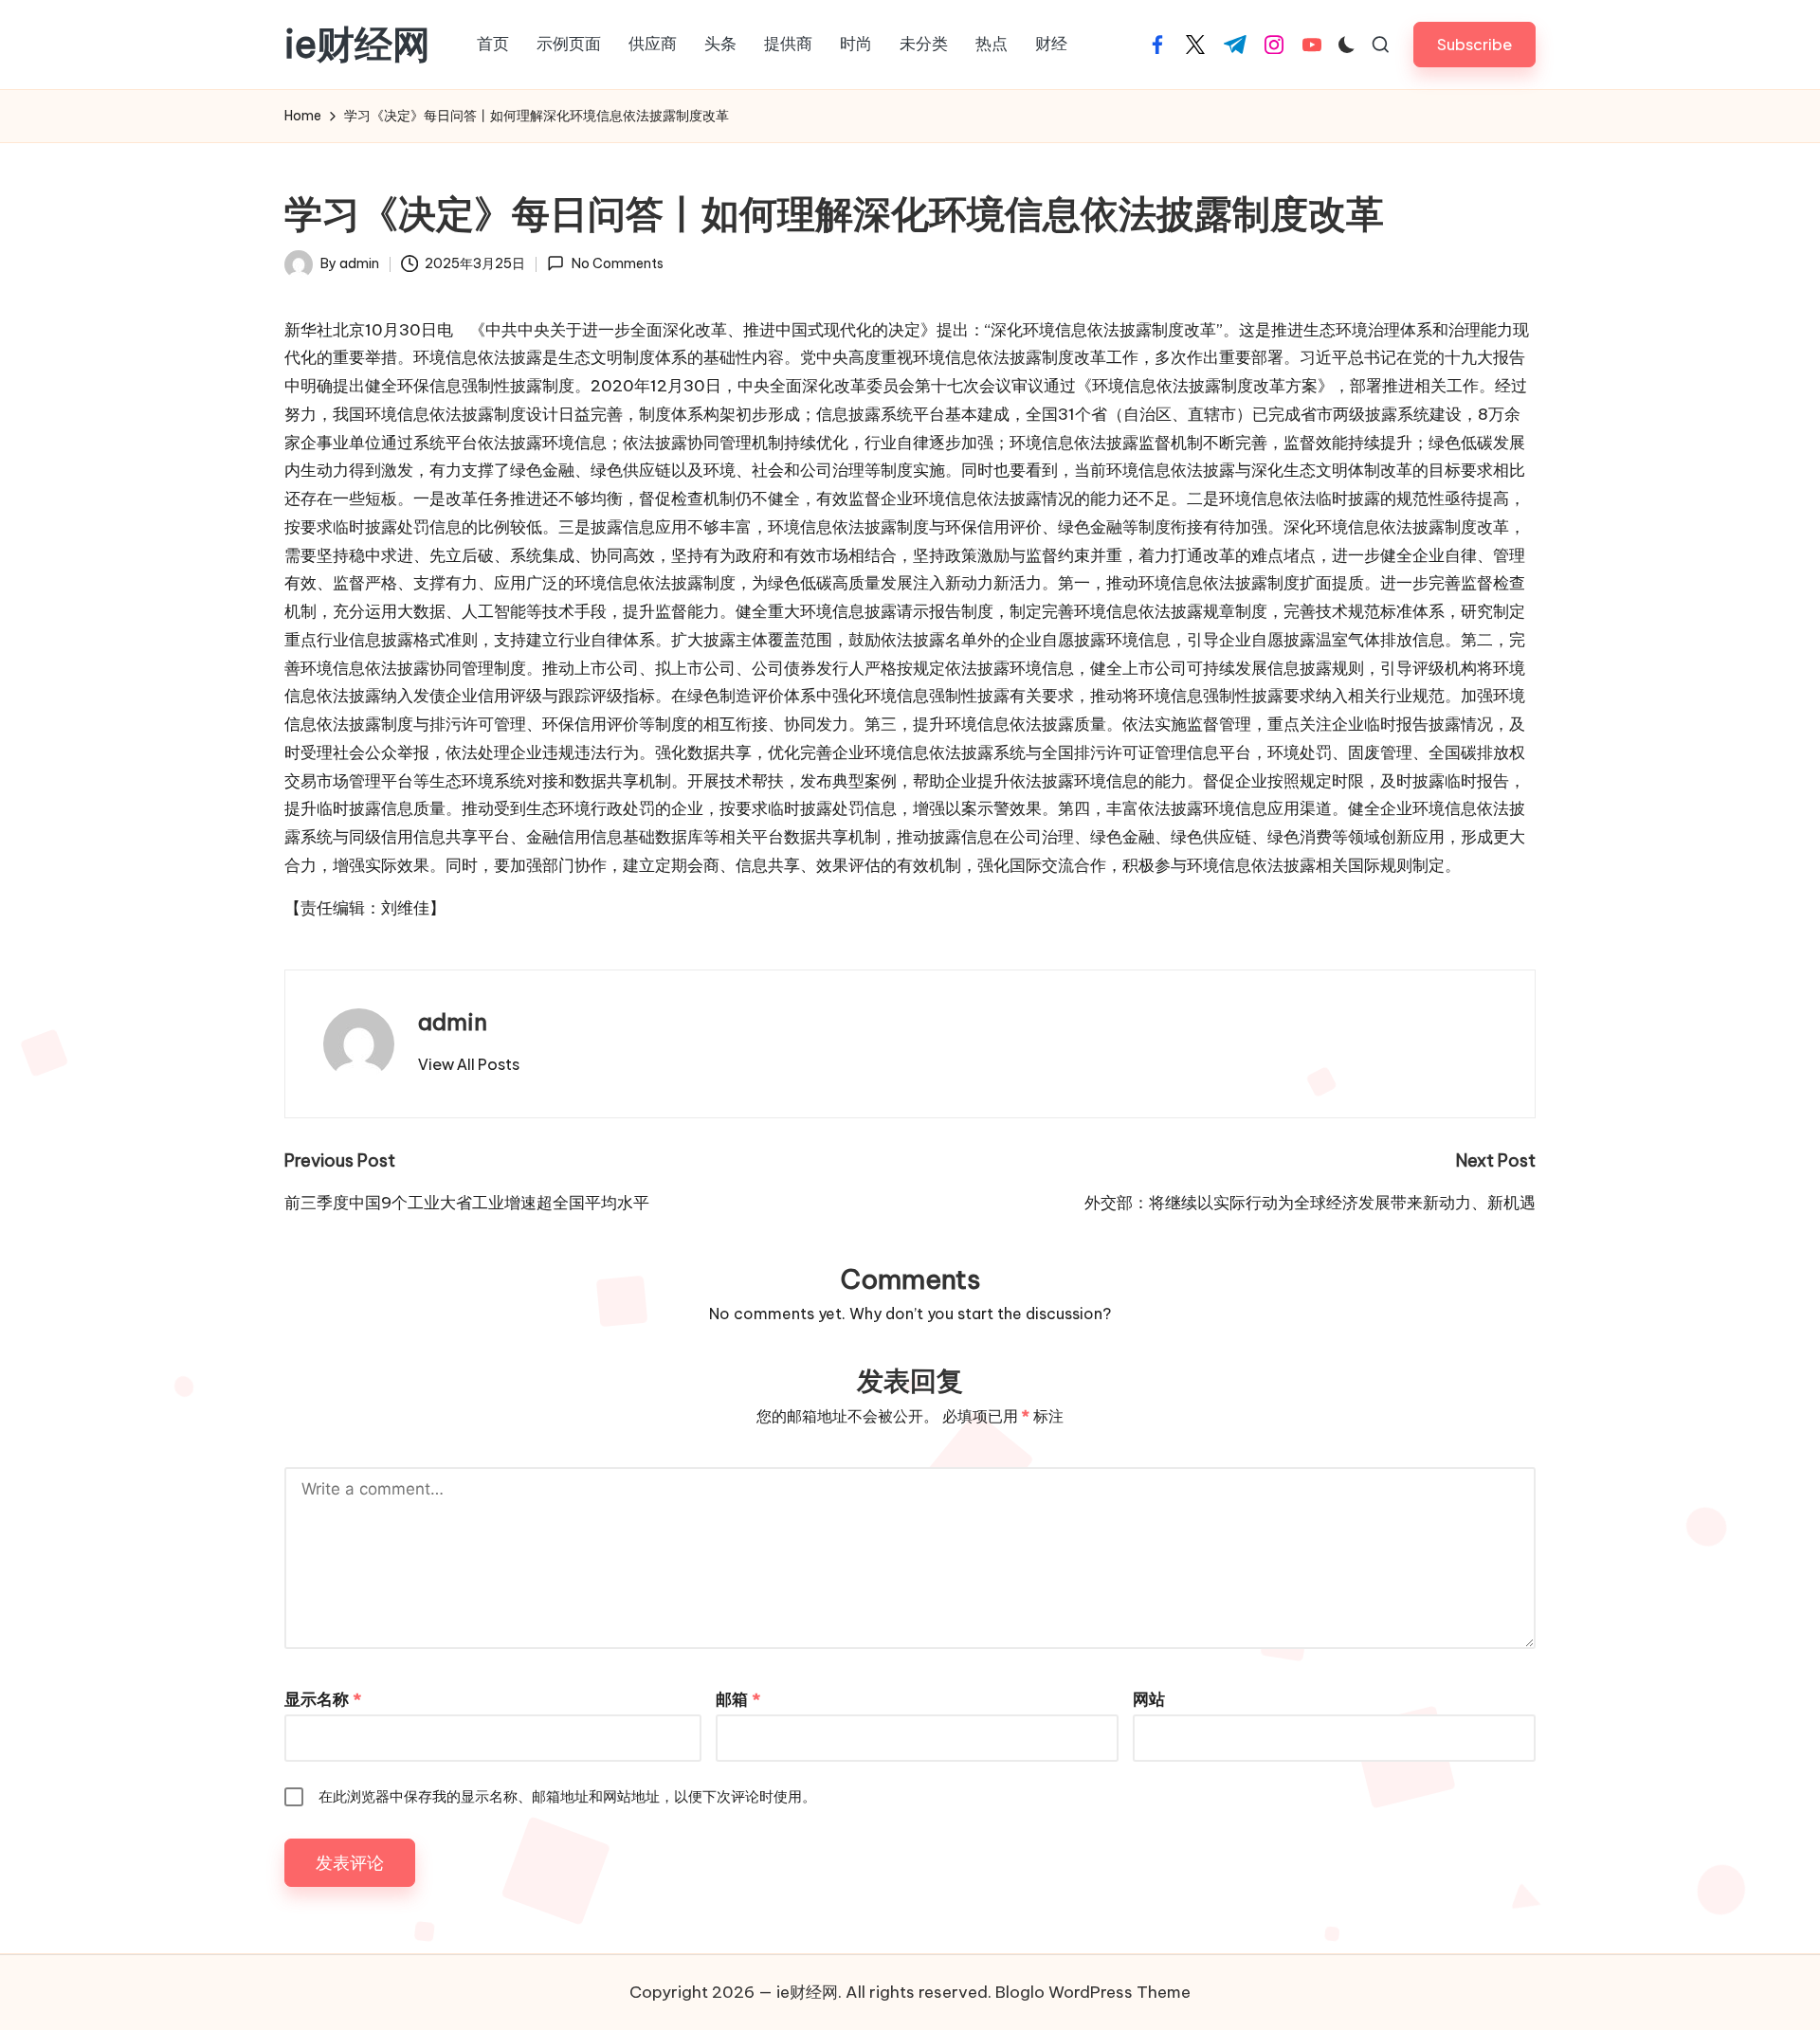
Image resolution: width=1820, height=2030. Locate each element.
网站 (1149, 1699)
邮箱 (738, 1699)
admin (453, 1022)
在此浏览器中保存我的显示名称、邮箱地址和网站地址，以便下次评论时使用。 (567, 1796)
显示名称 (323, 1699)
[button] (1474, 44)
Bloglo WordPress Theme (1093, 1992)
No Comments (617, 263)
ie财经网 (357, 45)
